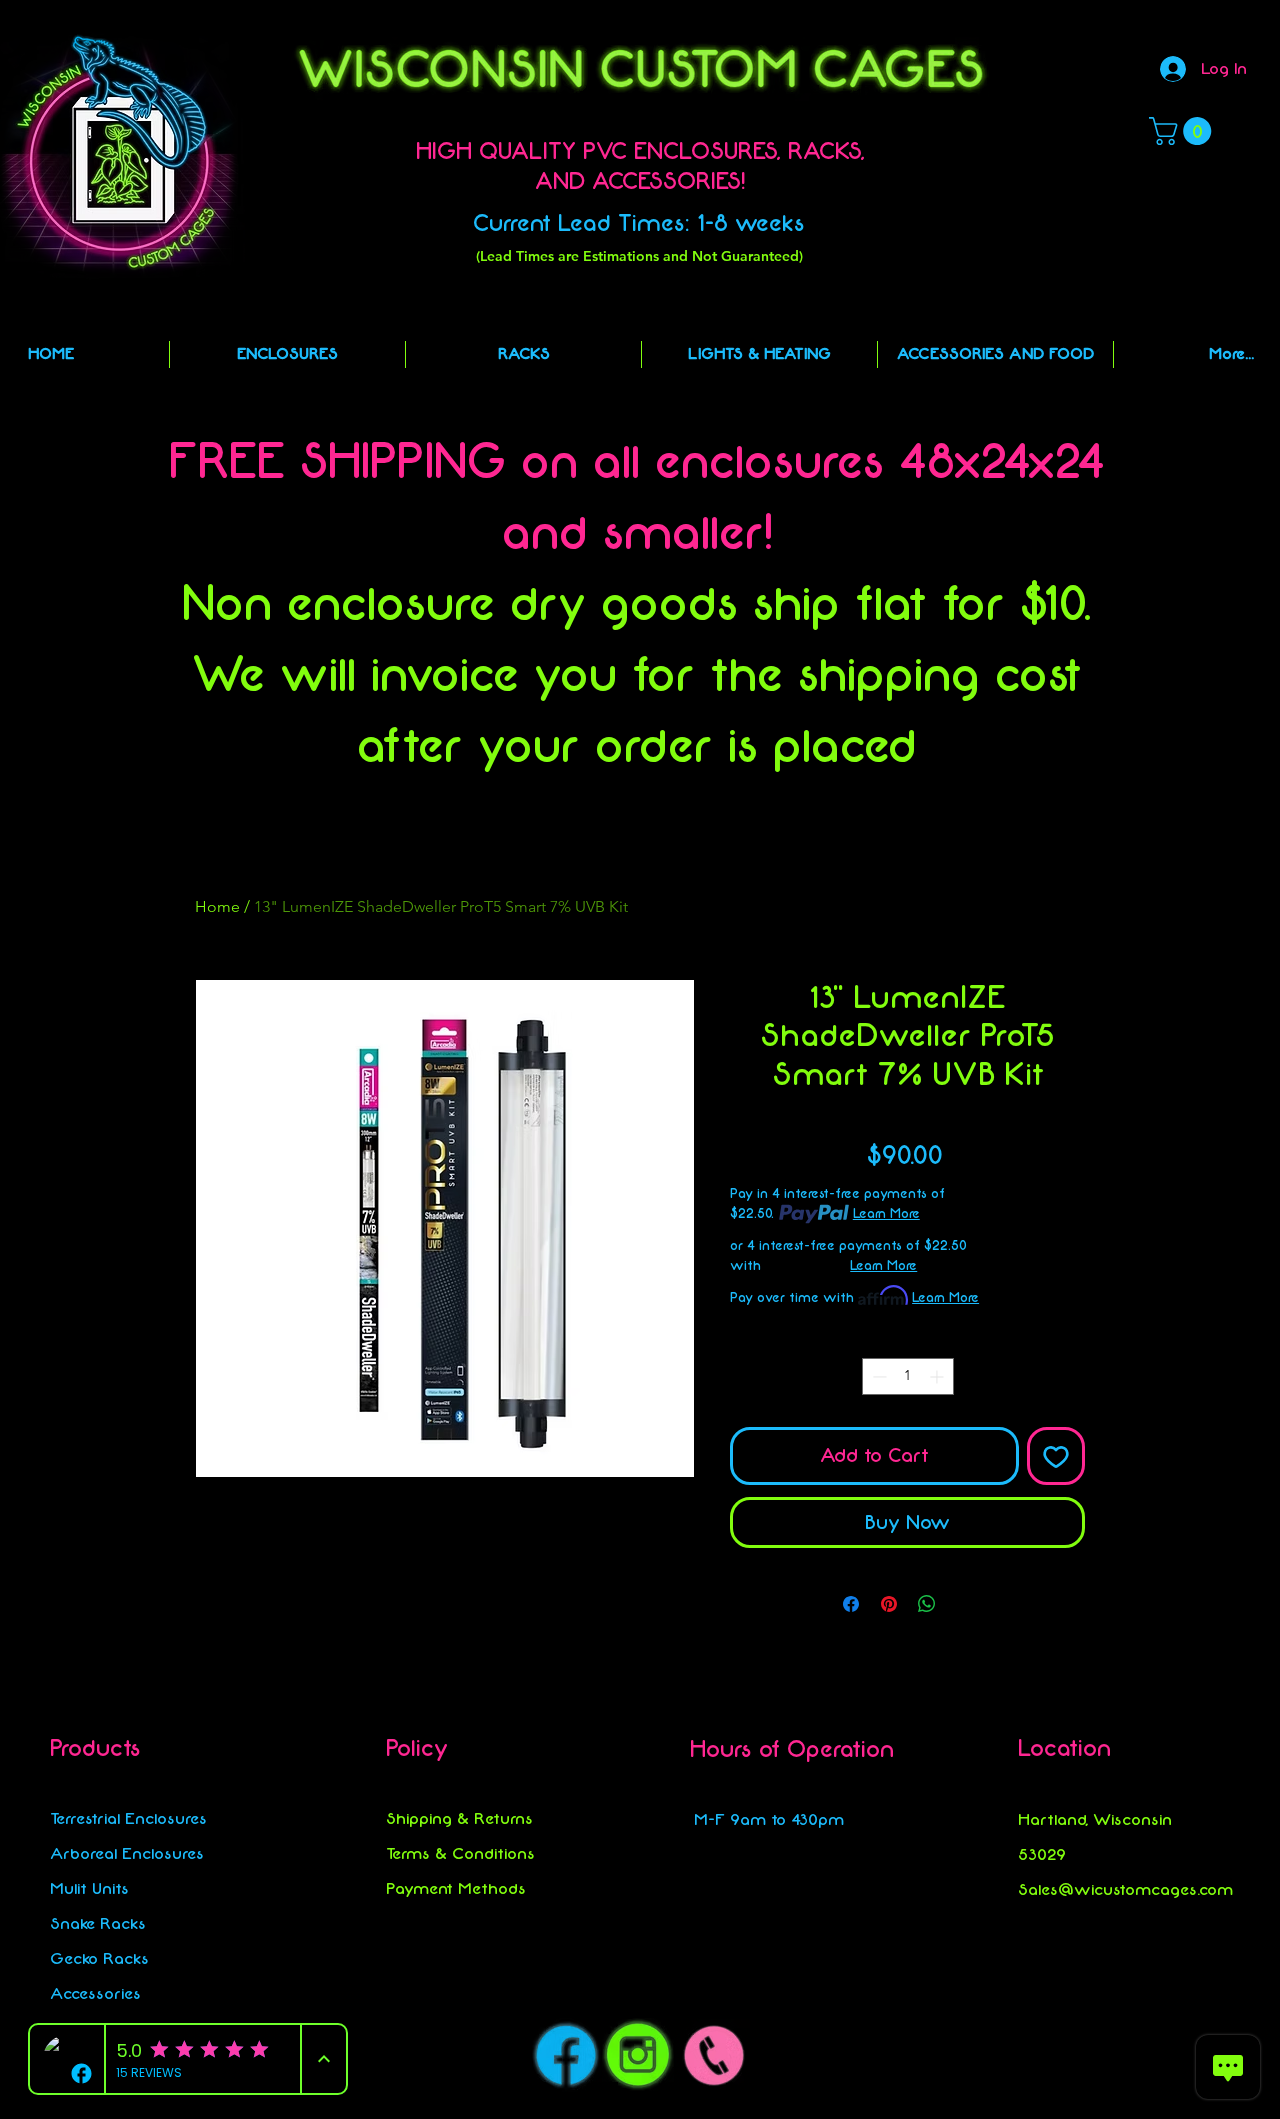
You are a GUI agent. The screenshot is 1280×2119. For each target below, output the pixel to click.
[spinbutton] (908, 1376)
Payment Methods (456, 1888)
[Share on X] (965, 1604)
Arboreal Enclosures (127, 1853)
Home (217, 906)
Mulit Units (89, 1888)
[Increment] (938, 1376)
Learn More (886, 1213)
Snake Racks (98, 1923)
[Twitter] (1088, 1997)
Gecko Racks (99, 1958)
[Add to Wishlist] (1056, 1456)
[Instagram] (1056, 1997)
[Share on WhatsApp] (927, 1604)
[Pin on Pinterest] (889, 1604)
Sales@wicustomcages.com (1125, 1889)
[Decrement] (877, 1376)
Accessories (95, 1993)
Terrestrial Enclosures (128, 1818)
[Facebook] (1024, 1997)
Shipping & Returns (459, 1818)
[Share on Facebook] (851, 1604)
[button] (1183, 131)
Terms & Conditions (460, 1853)
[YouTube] (1120, 1997)
